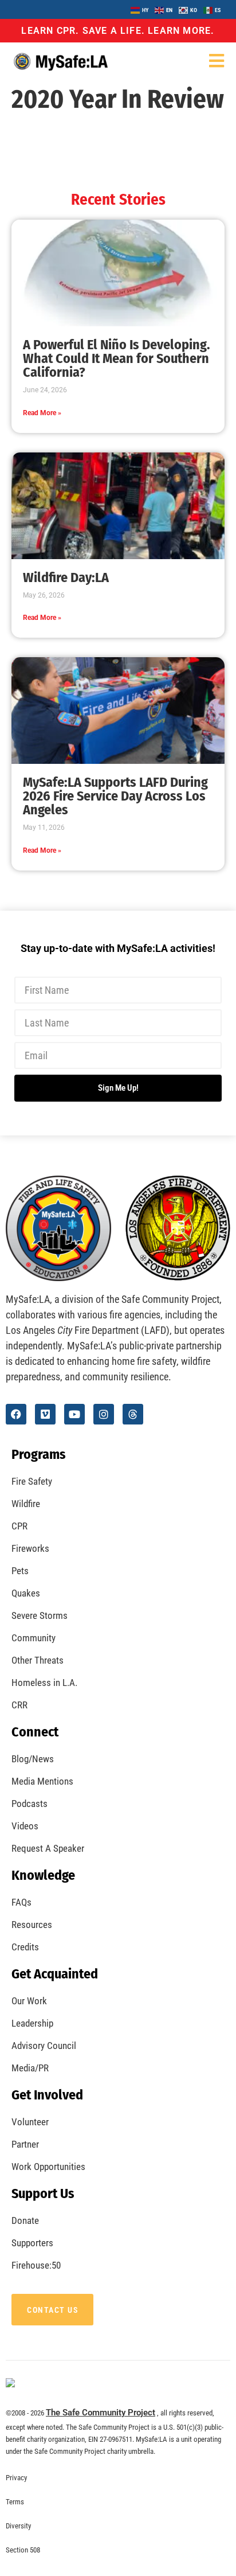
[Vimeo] (45, 1414)
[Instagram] (104, 1414)
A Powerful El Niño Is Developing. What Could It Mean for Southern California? (117, 358)
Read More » (42, 413)
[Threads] (133, 1414)
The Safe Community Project (101, 2413)
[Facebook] (16, 1414)
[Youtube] (74, 1414)
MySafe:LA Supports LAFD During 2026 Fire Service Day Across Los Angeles (115, 796)
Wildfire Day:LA (66, 577)
